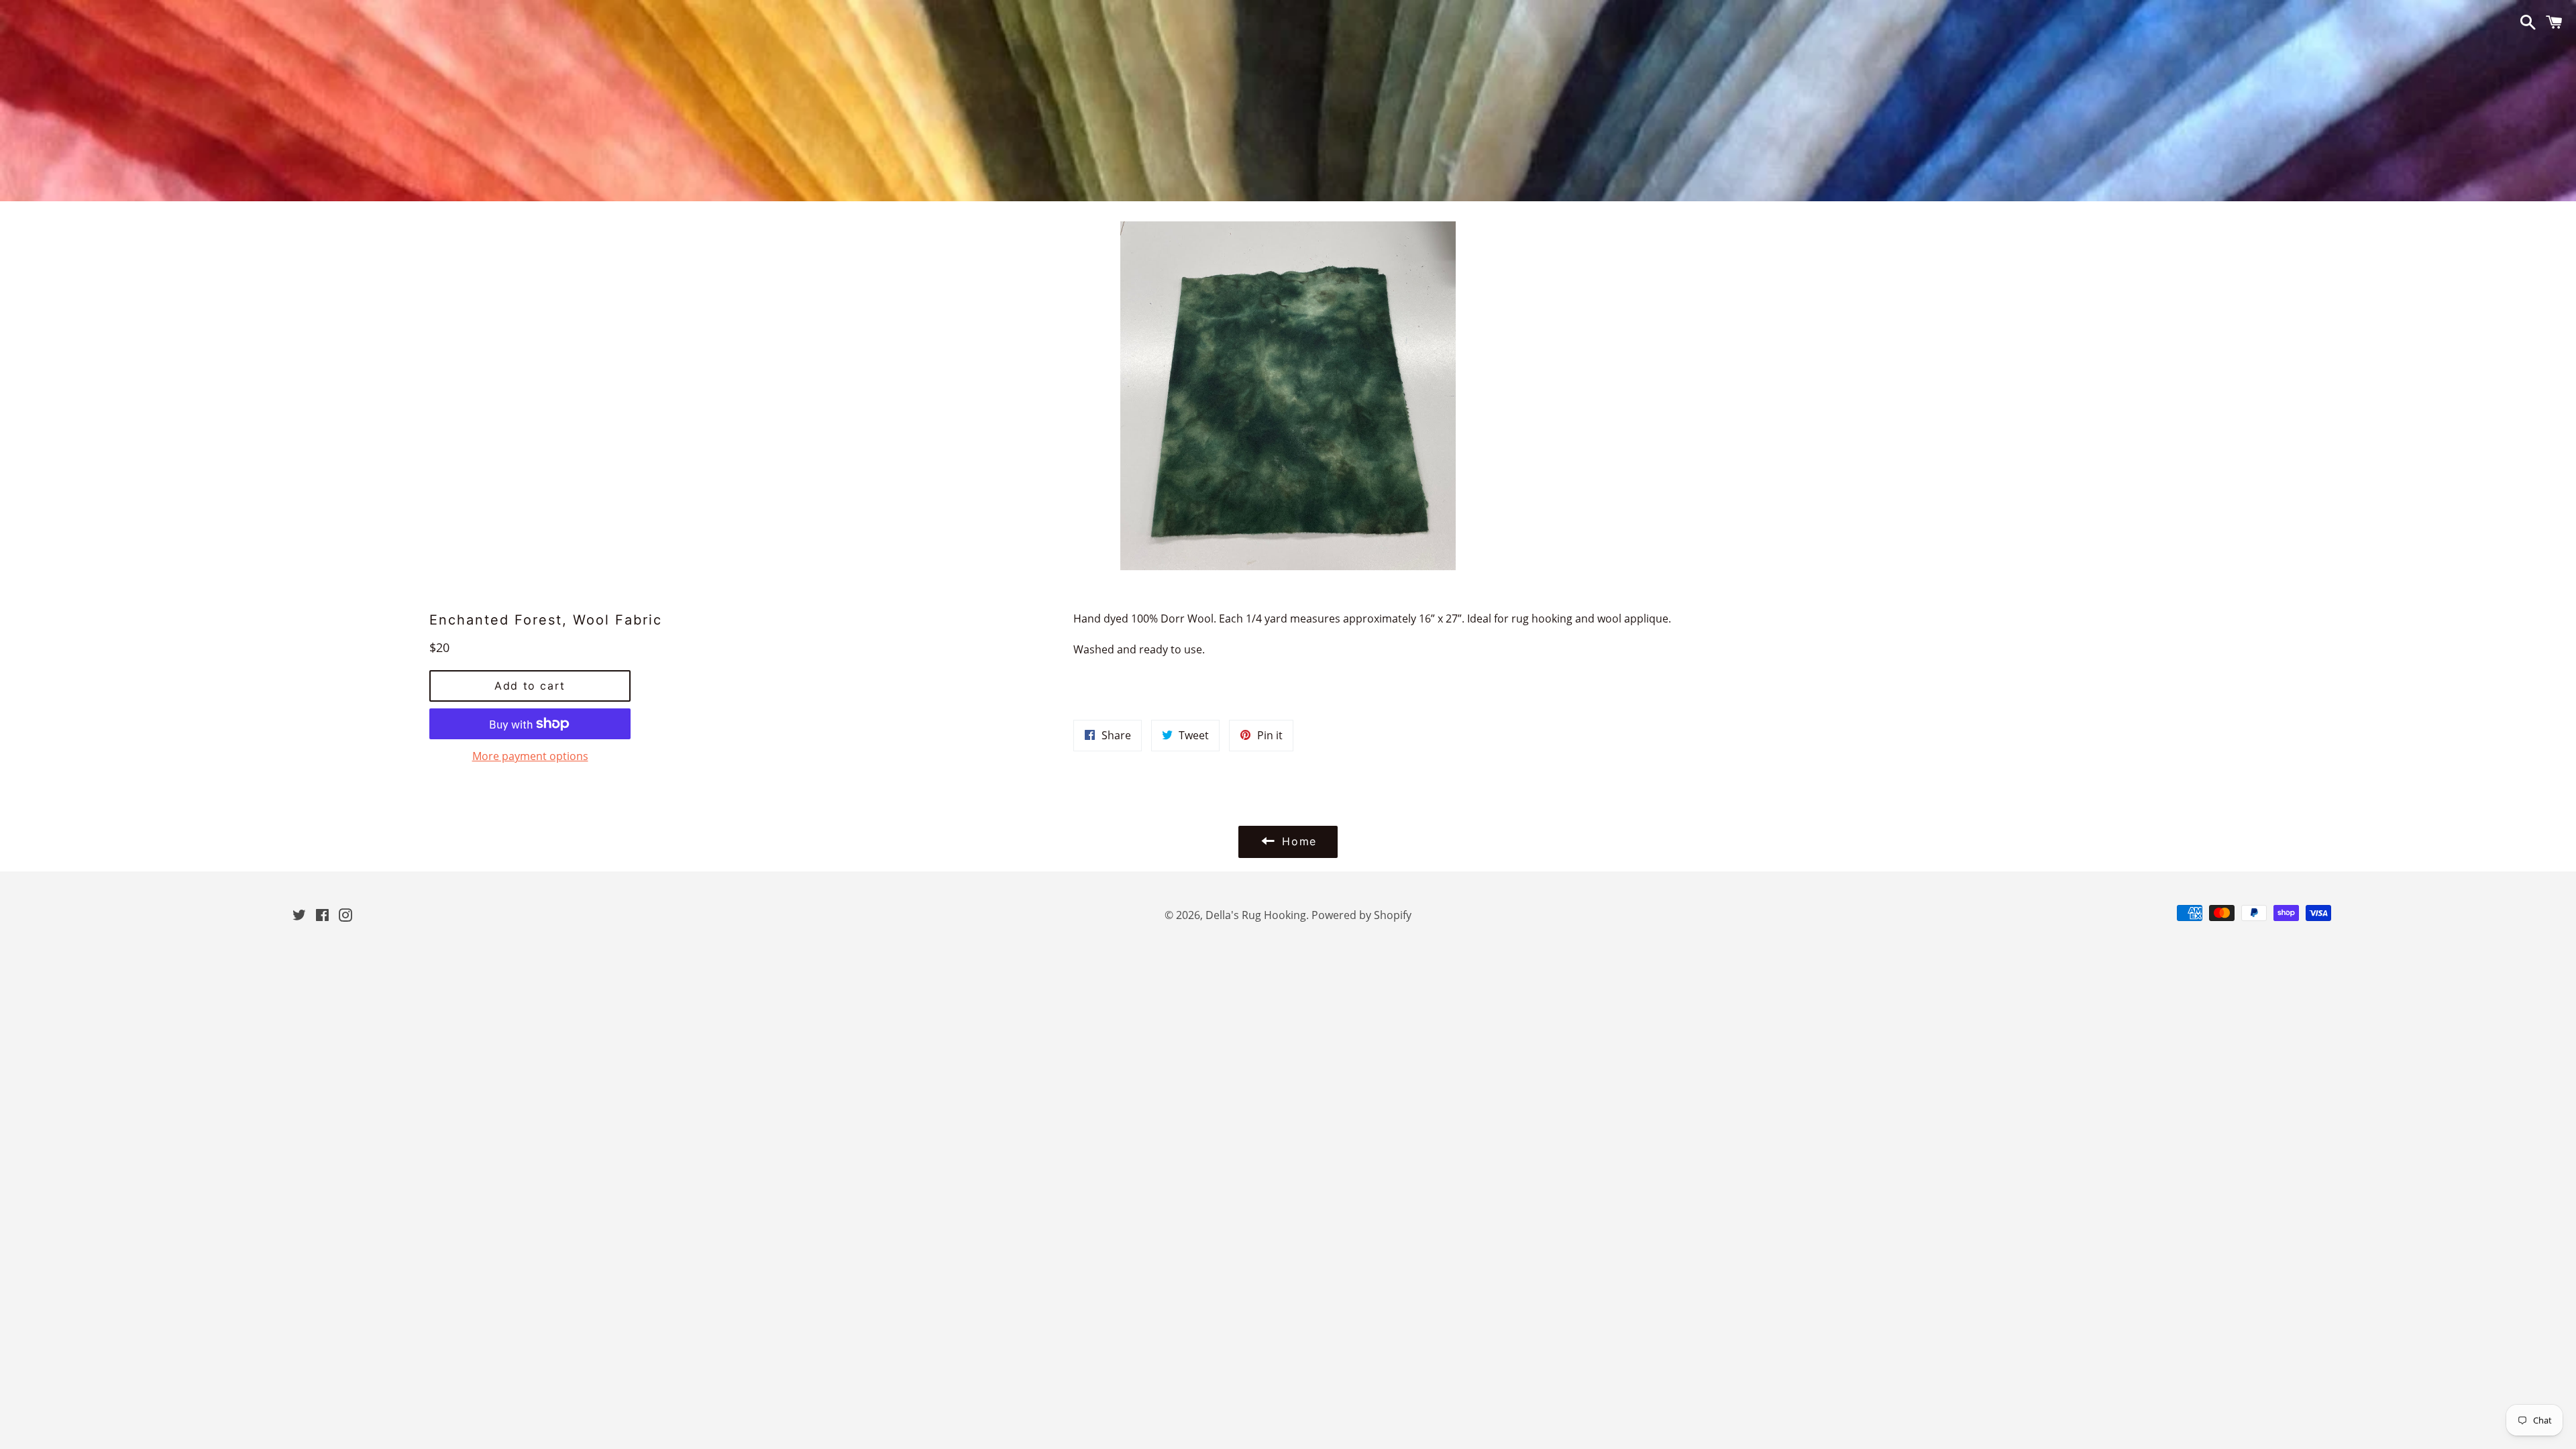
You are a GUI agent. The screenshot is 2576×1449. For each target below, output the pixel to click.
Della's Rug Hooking (1256, 915)
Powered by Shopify (1361, 915)
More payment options (530, 756)
